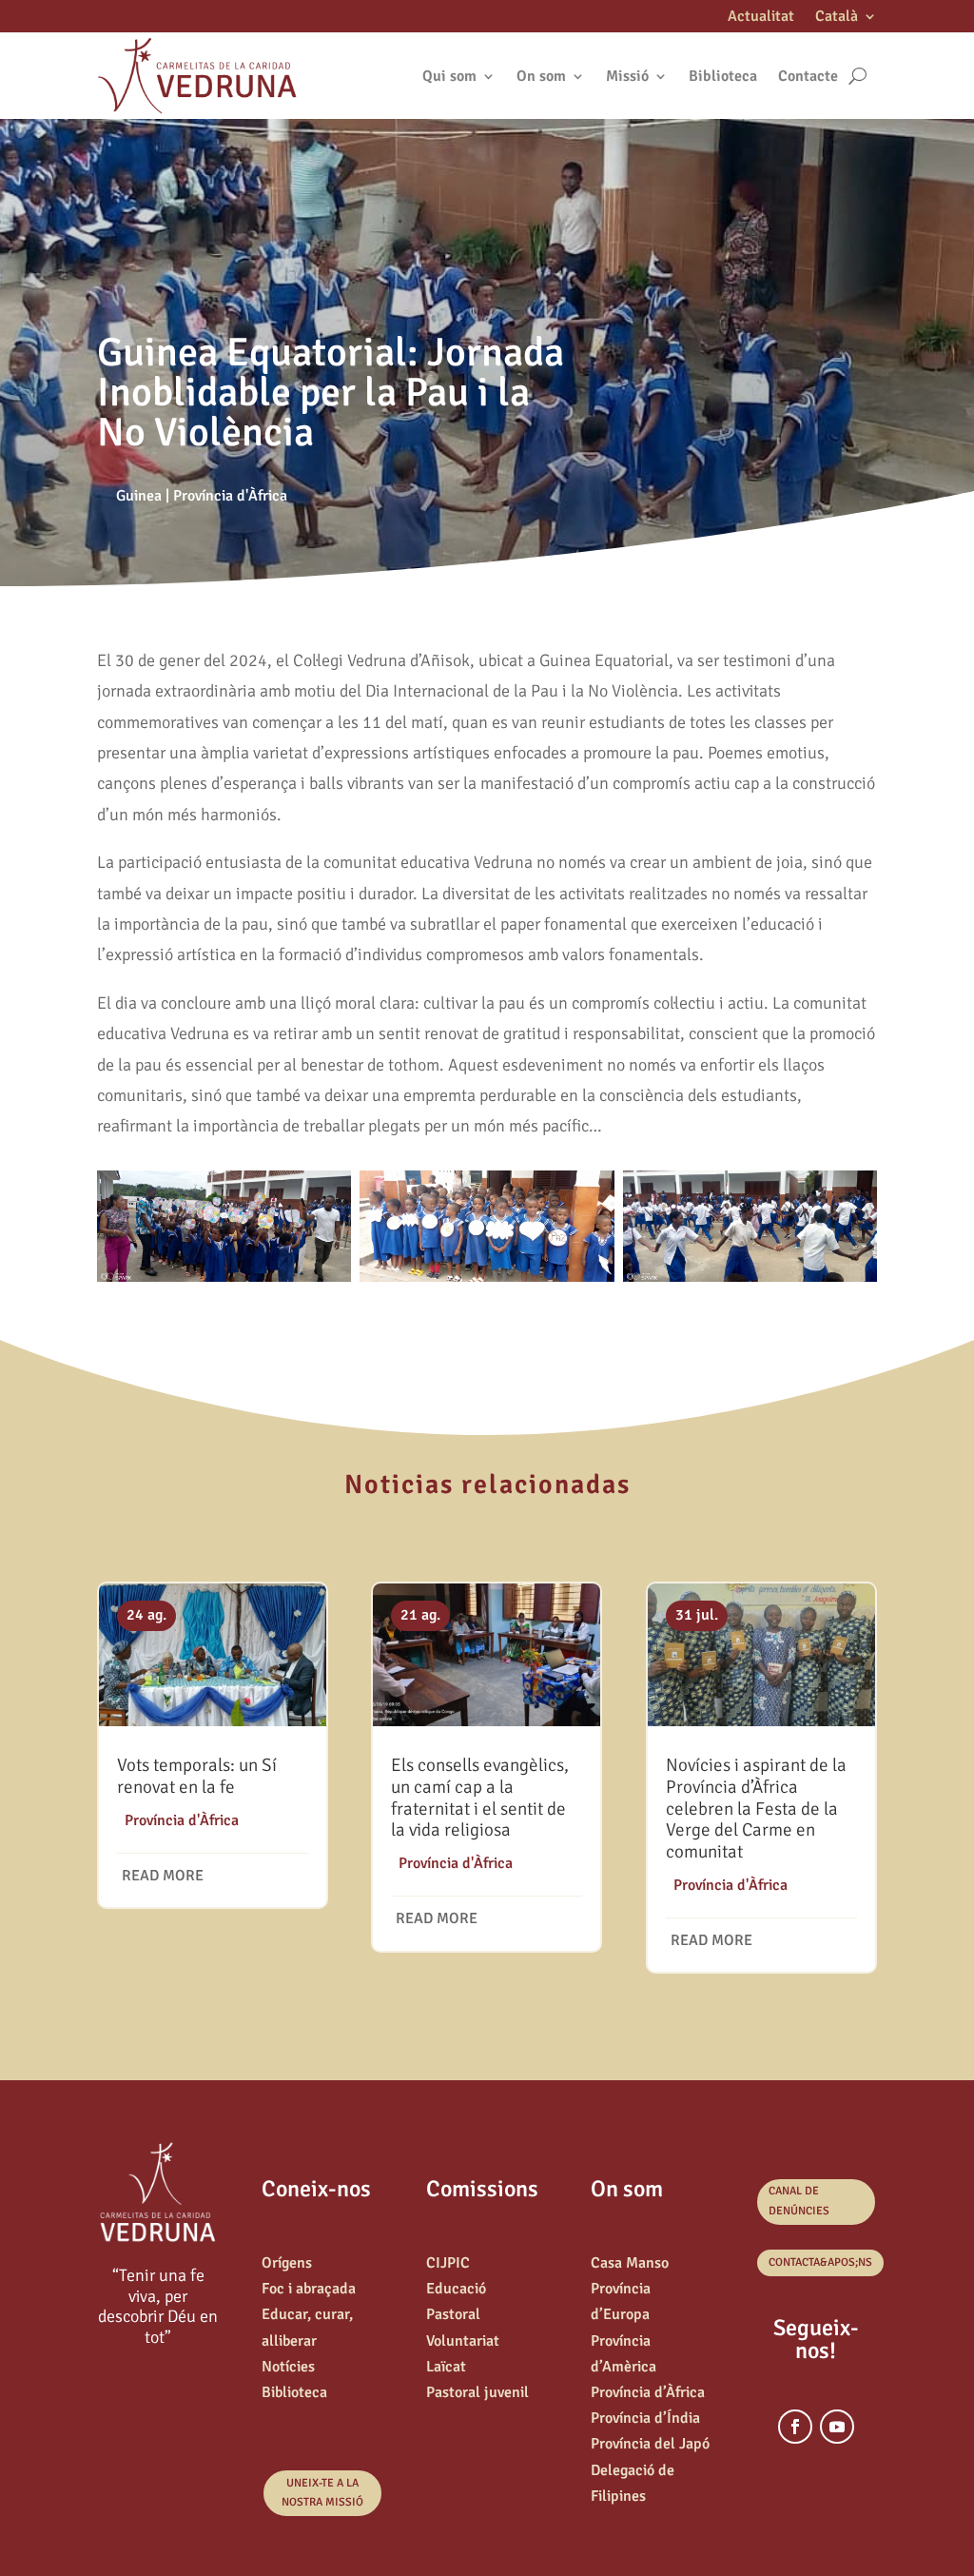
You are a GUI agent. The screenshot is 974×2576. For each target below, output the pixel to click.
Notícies (288, 2367)
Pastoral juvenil (477, 2392)
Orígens (287, 2263)
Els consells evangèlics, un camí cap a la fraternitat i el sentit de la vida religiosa (480, 1798)
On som (541, 76)
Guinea (139, 496)
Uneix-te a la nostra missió (322, 2493)
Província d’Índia (645, 2418)
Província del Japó (650, 2444)
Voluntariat (463, 2341)
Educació (456, 2289)
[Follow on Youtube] (837, 2427)
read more (163, 1876)
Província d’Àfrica (648, 2392)
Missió (627, 76)
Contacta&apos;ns (820, 2262)
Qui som (449, 76)
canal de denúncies (799, 2201)
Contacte (808, 76)
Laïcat (446, 2367)
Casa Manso (630, 2263)
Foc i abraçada (309, 2289)
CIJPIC (448, 2263)
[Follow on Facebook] (795, 2427)
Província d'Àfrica (230, 496)
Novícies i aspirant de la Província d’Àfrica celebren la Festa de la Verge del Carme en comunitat (756, 1809)
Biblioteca (723, 76)
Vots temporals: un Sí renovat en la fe (197, 1776)
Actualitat (761, 18)
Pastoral (453, 2314)
